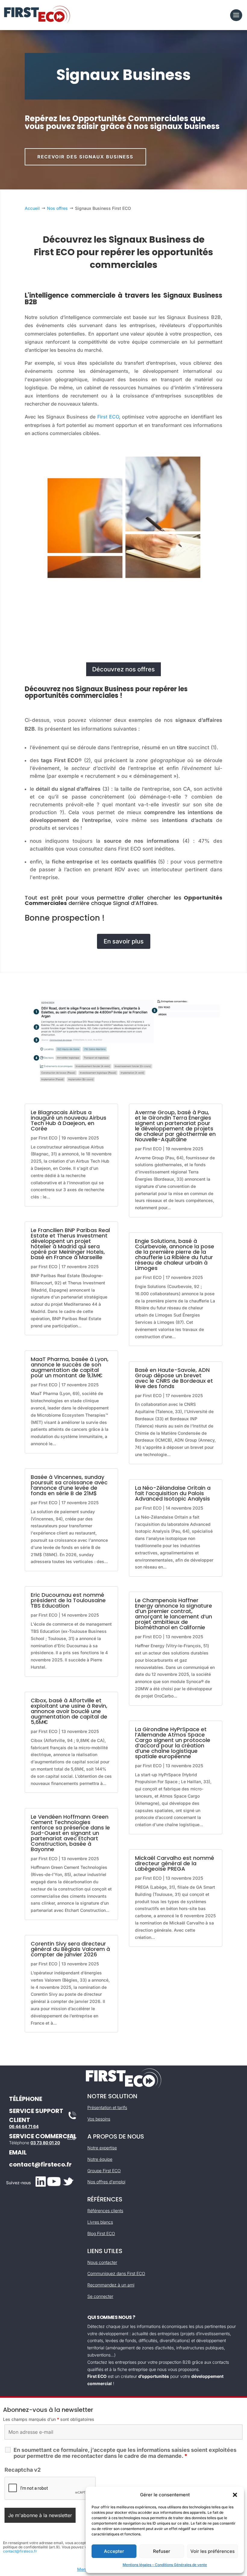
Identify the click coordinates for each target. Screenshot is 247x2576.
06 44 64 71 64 (24, 2126)
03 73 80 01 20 (45, 2143)
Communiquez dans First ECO (116, 2273)
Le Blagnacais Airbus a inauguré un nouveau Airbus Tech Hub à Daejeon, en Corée (69, 1120)
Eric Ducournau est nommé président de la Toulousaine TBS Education (68, 1600)
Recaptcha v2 (23, 2470)
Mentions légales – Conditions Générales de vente (165, 2565)
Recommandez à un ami (111, 2285)
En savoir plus (124, 941)
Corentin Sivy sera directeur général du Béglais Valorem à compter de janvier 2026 (70, 1949)
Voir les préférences (213, 2551)
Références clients (105, 2211)
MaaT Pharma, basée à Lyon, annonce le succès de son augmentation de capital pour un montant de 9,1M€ (70, 1367)
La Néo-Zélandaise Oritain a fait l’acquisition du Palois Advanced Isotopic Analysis (173, 1493)
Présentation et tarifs (107, 2107)
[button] (235, 2495)
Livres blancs (100, 2222)
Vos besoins (99, 2119)
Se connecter (100, 2296)
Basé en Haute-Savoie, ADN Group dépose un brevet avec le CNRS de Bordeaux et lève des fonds (174, 1378)
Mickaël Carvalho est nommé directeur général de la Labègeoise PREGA (175, 1863)
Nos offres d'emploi (106, 2182)
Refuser (162, 2551)
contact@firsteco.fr (40, 2164)
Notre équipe (100, 2159)
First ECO (108, 417)
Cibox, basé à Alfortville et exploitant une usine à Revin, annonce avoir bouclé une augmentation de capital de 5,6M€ (69, 1711)
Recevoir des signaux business (85, 157)
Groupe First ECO (104, 2171)
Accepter (114, 2551)
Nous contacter (102, 2262)
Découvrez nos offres (123, 669)
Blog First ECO (101, 2233)
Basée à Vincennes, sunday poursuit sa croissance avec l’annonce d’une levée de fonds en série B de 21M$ (69, 1485)
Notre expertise (102, 2148)
